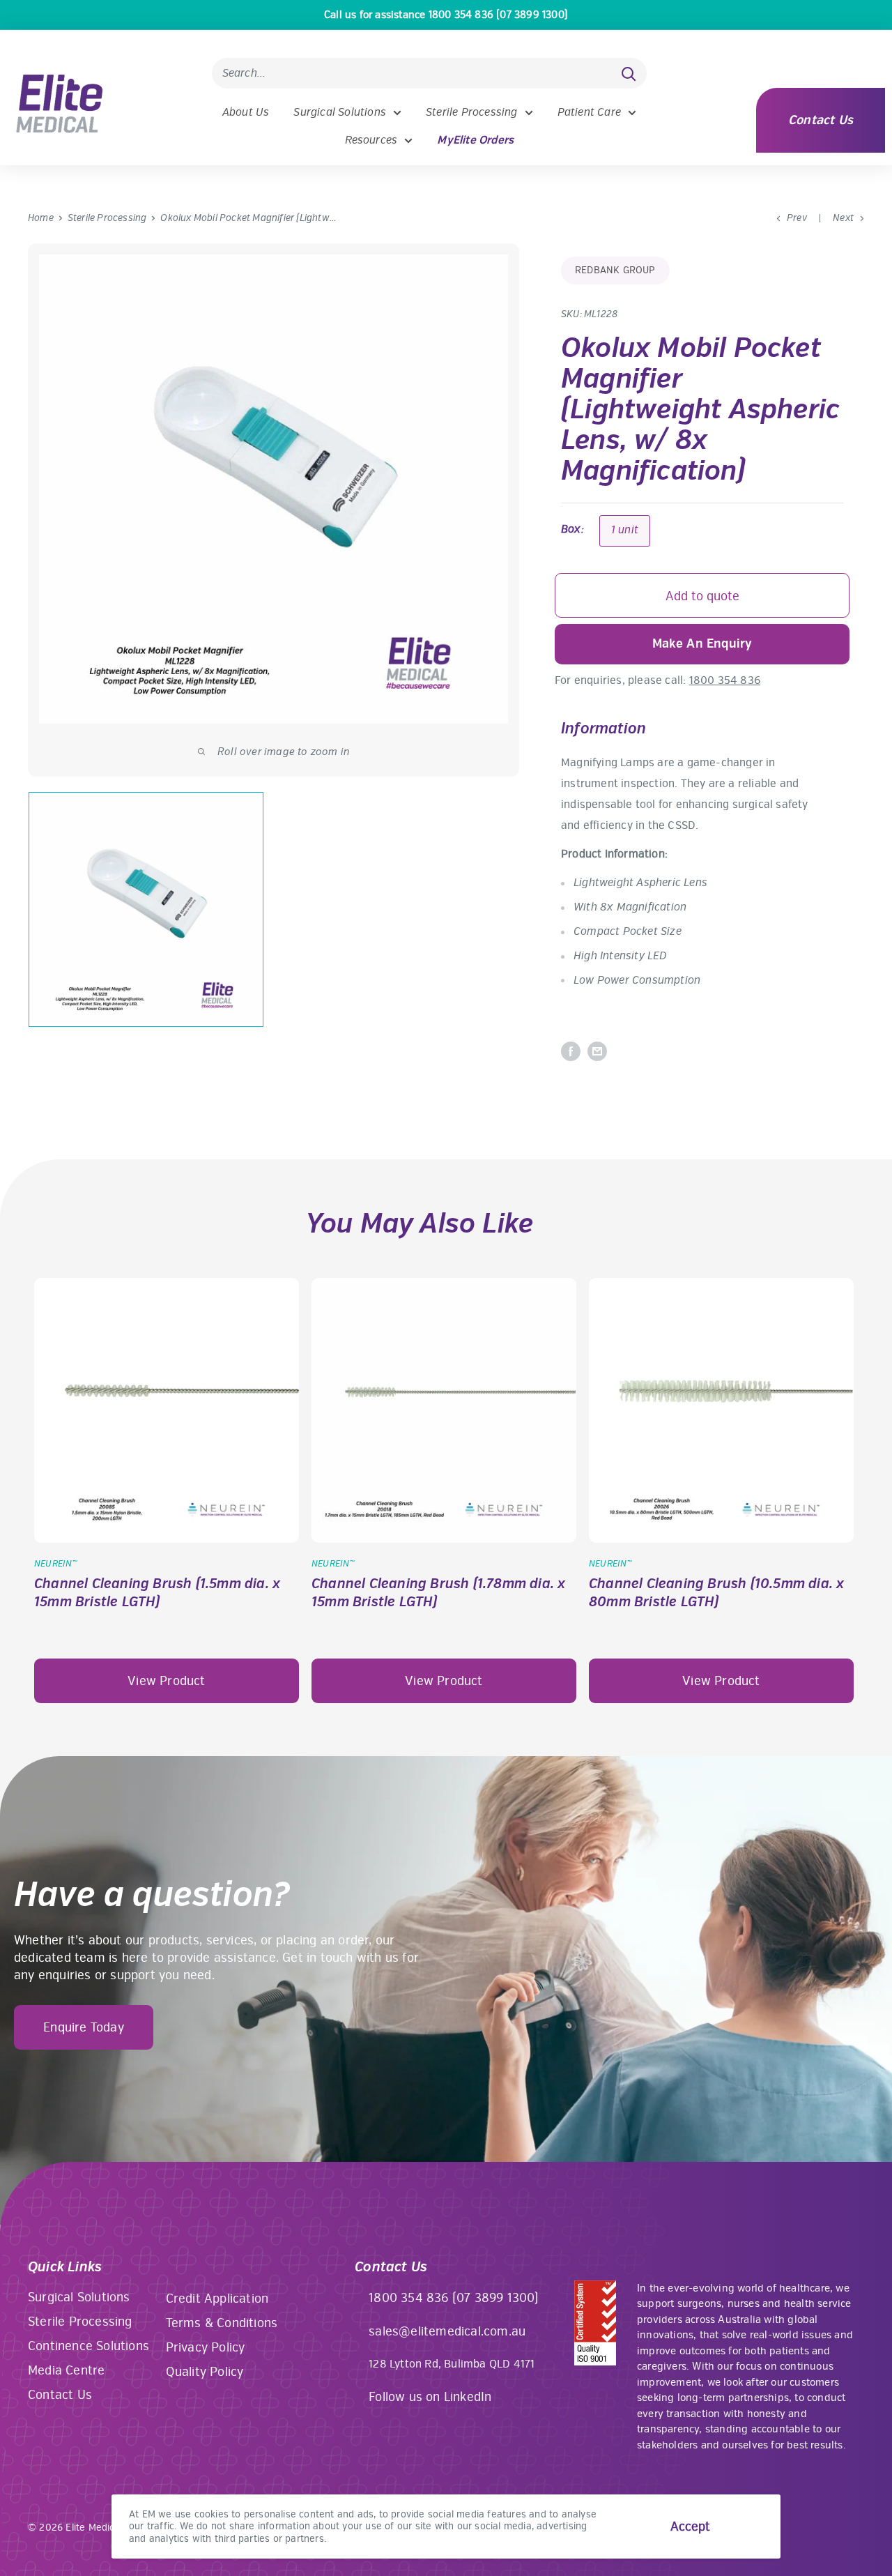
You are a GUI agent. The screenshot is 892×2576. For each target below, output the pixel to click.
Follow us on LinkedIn (430, 2397)
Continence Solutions (89, 2346)
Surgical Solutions (340, 112)
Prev (797, 218)
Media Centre (66, 2370)
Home (41, 218)
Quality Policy (205, 2372)
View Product (166, 1681)
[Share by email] (597, 1051)
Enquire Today (84, 2027)
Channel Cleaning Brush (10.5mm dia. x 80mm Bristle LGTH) (716, 1593)
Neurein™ (56, 1564)
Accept (690, 2527)
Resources (371, 140)
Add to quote (702, 596)
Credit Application (217, 2299)
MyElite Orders (475, 140)
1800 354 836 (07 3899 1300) (454, 2298)
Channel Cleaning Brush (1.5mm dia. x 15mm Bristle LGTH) (157, 1593)
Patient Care (589, 112)
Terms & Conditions (222, 2323)
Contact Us (821, 120)
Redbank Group (615, 270)
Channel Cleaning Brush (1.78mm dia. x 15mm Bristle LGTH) (438, 1593)
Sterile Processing (472, 112)
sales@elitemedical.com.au (447, 2331)
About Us (246, 112)
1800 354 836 (725, 680)
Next (843, 218)
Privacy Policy (206, 2347)
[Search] (629, 73)
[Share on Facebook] (571, 1051)
